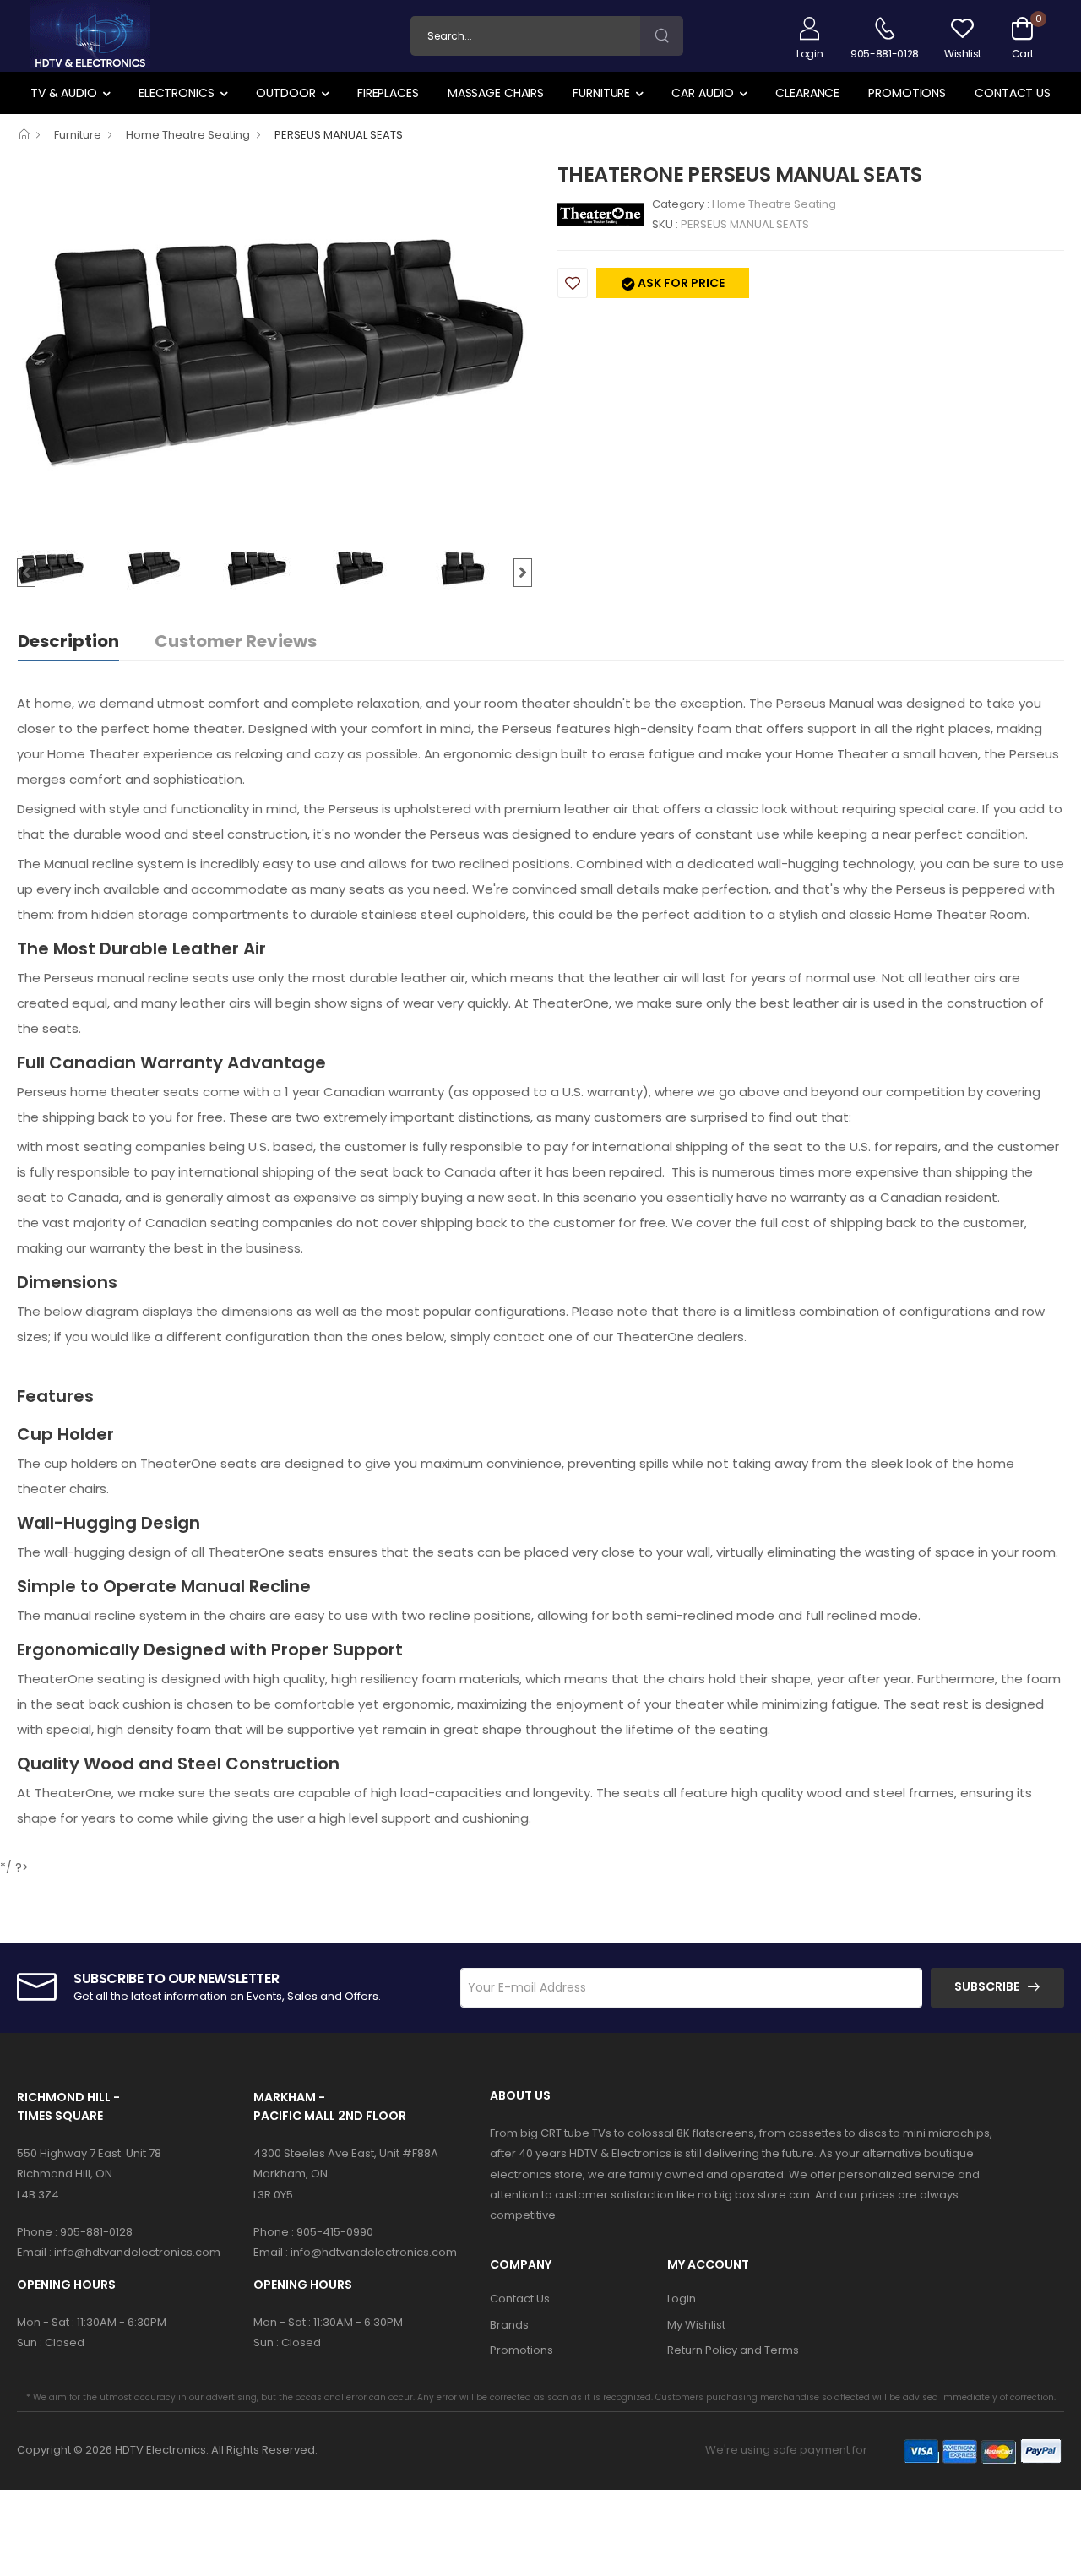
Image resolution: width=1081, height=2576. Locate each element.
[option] (274, 351)
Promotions (907, 93)
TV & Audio (64, 93)
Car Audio (703, 93)
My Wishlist (696, 2325)
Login (682, 2299)
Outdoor (286, 93)
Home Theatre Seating (188, 135)
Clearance (807, 93)
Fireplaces (388, 93)
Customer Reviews (236, 641)
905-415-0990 (335, 2232)
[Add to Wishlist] (573, 283)
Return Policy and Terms (733, 2350)
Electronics (177, 93)
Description (68, 641)
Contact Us (1013, 93)
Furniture (601, 93)
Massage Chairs (496, 93)
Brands (509, 2325)
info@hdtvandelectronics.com (137, 2252)
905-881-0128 (96, 2232)
